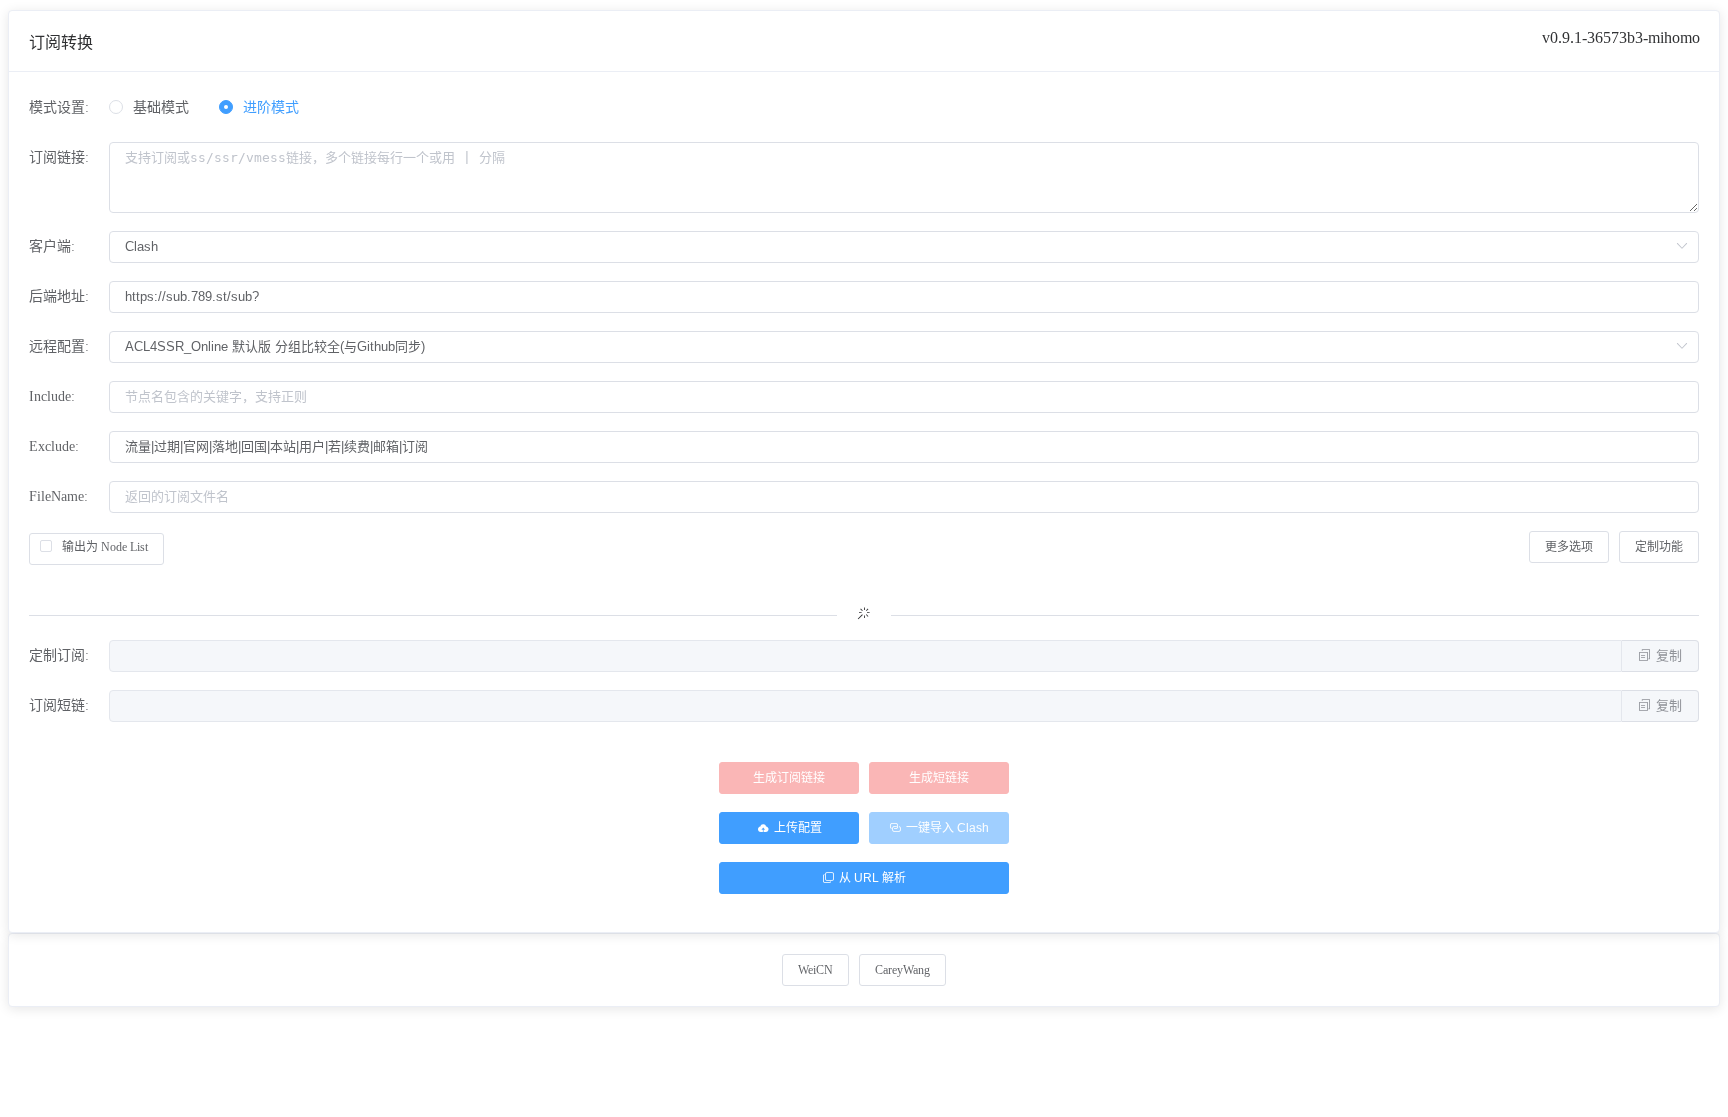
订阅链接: (59, 157)
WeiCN (815, 970)
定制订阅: (59, 655)
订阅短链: (59, 705)
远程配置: (59, 346)
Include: (52, 396)
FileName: (58, 496)
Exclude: (54, 446)
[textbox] (904, 297)
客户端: (52, 246)
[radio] (149, 108)
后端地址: (59, 296)
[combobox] (904, 297)
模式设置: (59, 107)
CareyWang (902, 970)
